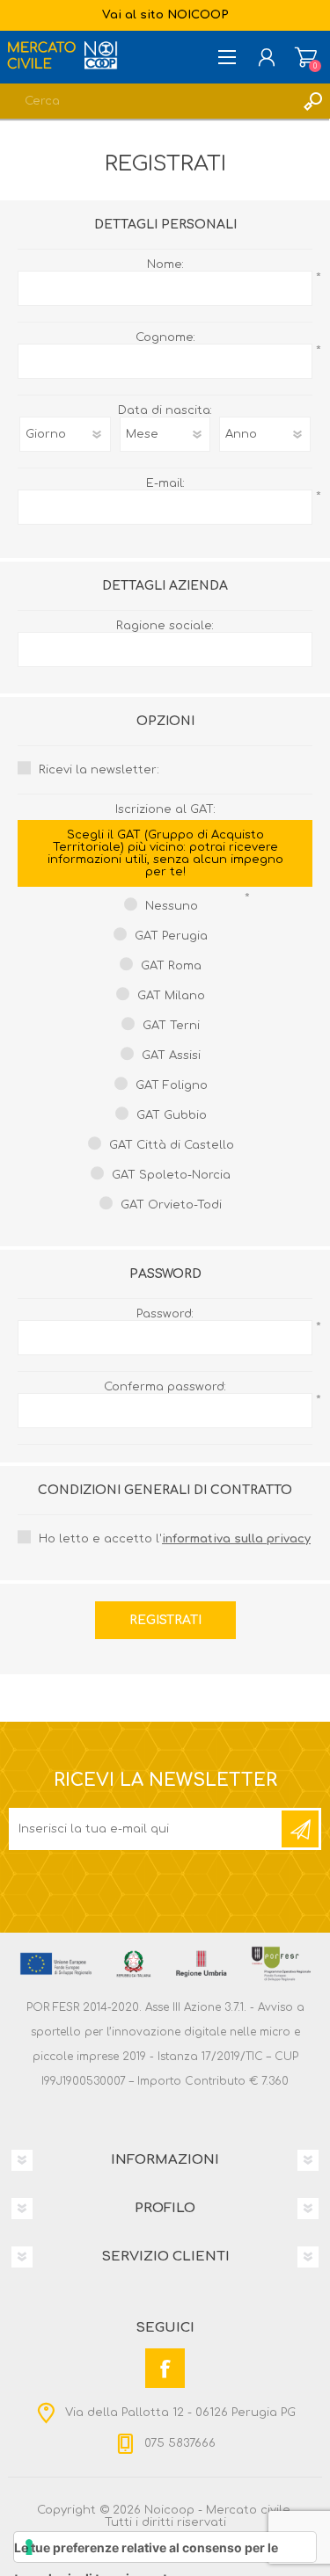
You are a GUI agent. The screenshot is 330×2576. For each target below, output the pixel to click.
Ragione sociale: (165, 626)
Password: (165, 1314)
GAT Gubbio (172, 1115)
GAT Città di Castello (172, 1145)
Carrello (306, 57)
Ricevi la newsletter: (99, 770)
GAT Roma (171, 966)
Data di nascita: (165, 410)
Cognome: (165, 337)
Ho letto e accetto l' (175, 1539)
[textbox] (147, 101)
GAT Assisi (171, 1056)
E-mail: (165, 483)
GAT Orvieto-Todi (171, 1205)
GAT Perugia (171, 936)
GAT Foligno (172, 1085)
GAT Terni (171, 1026)
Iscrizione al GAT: (165, 841)
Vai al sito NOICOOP (165, 15)
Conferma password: (165, 1387)
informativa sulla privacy (236, 1539)
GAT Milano (171, 996)
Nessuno (172, 906)
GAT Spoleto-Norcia (171, 1175)
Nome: (165, 265)
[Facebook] (165, 2368)
